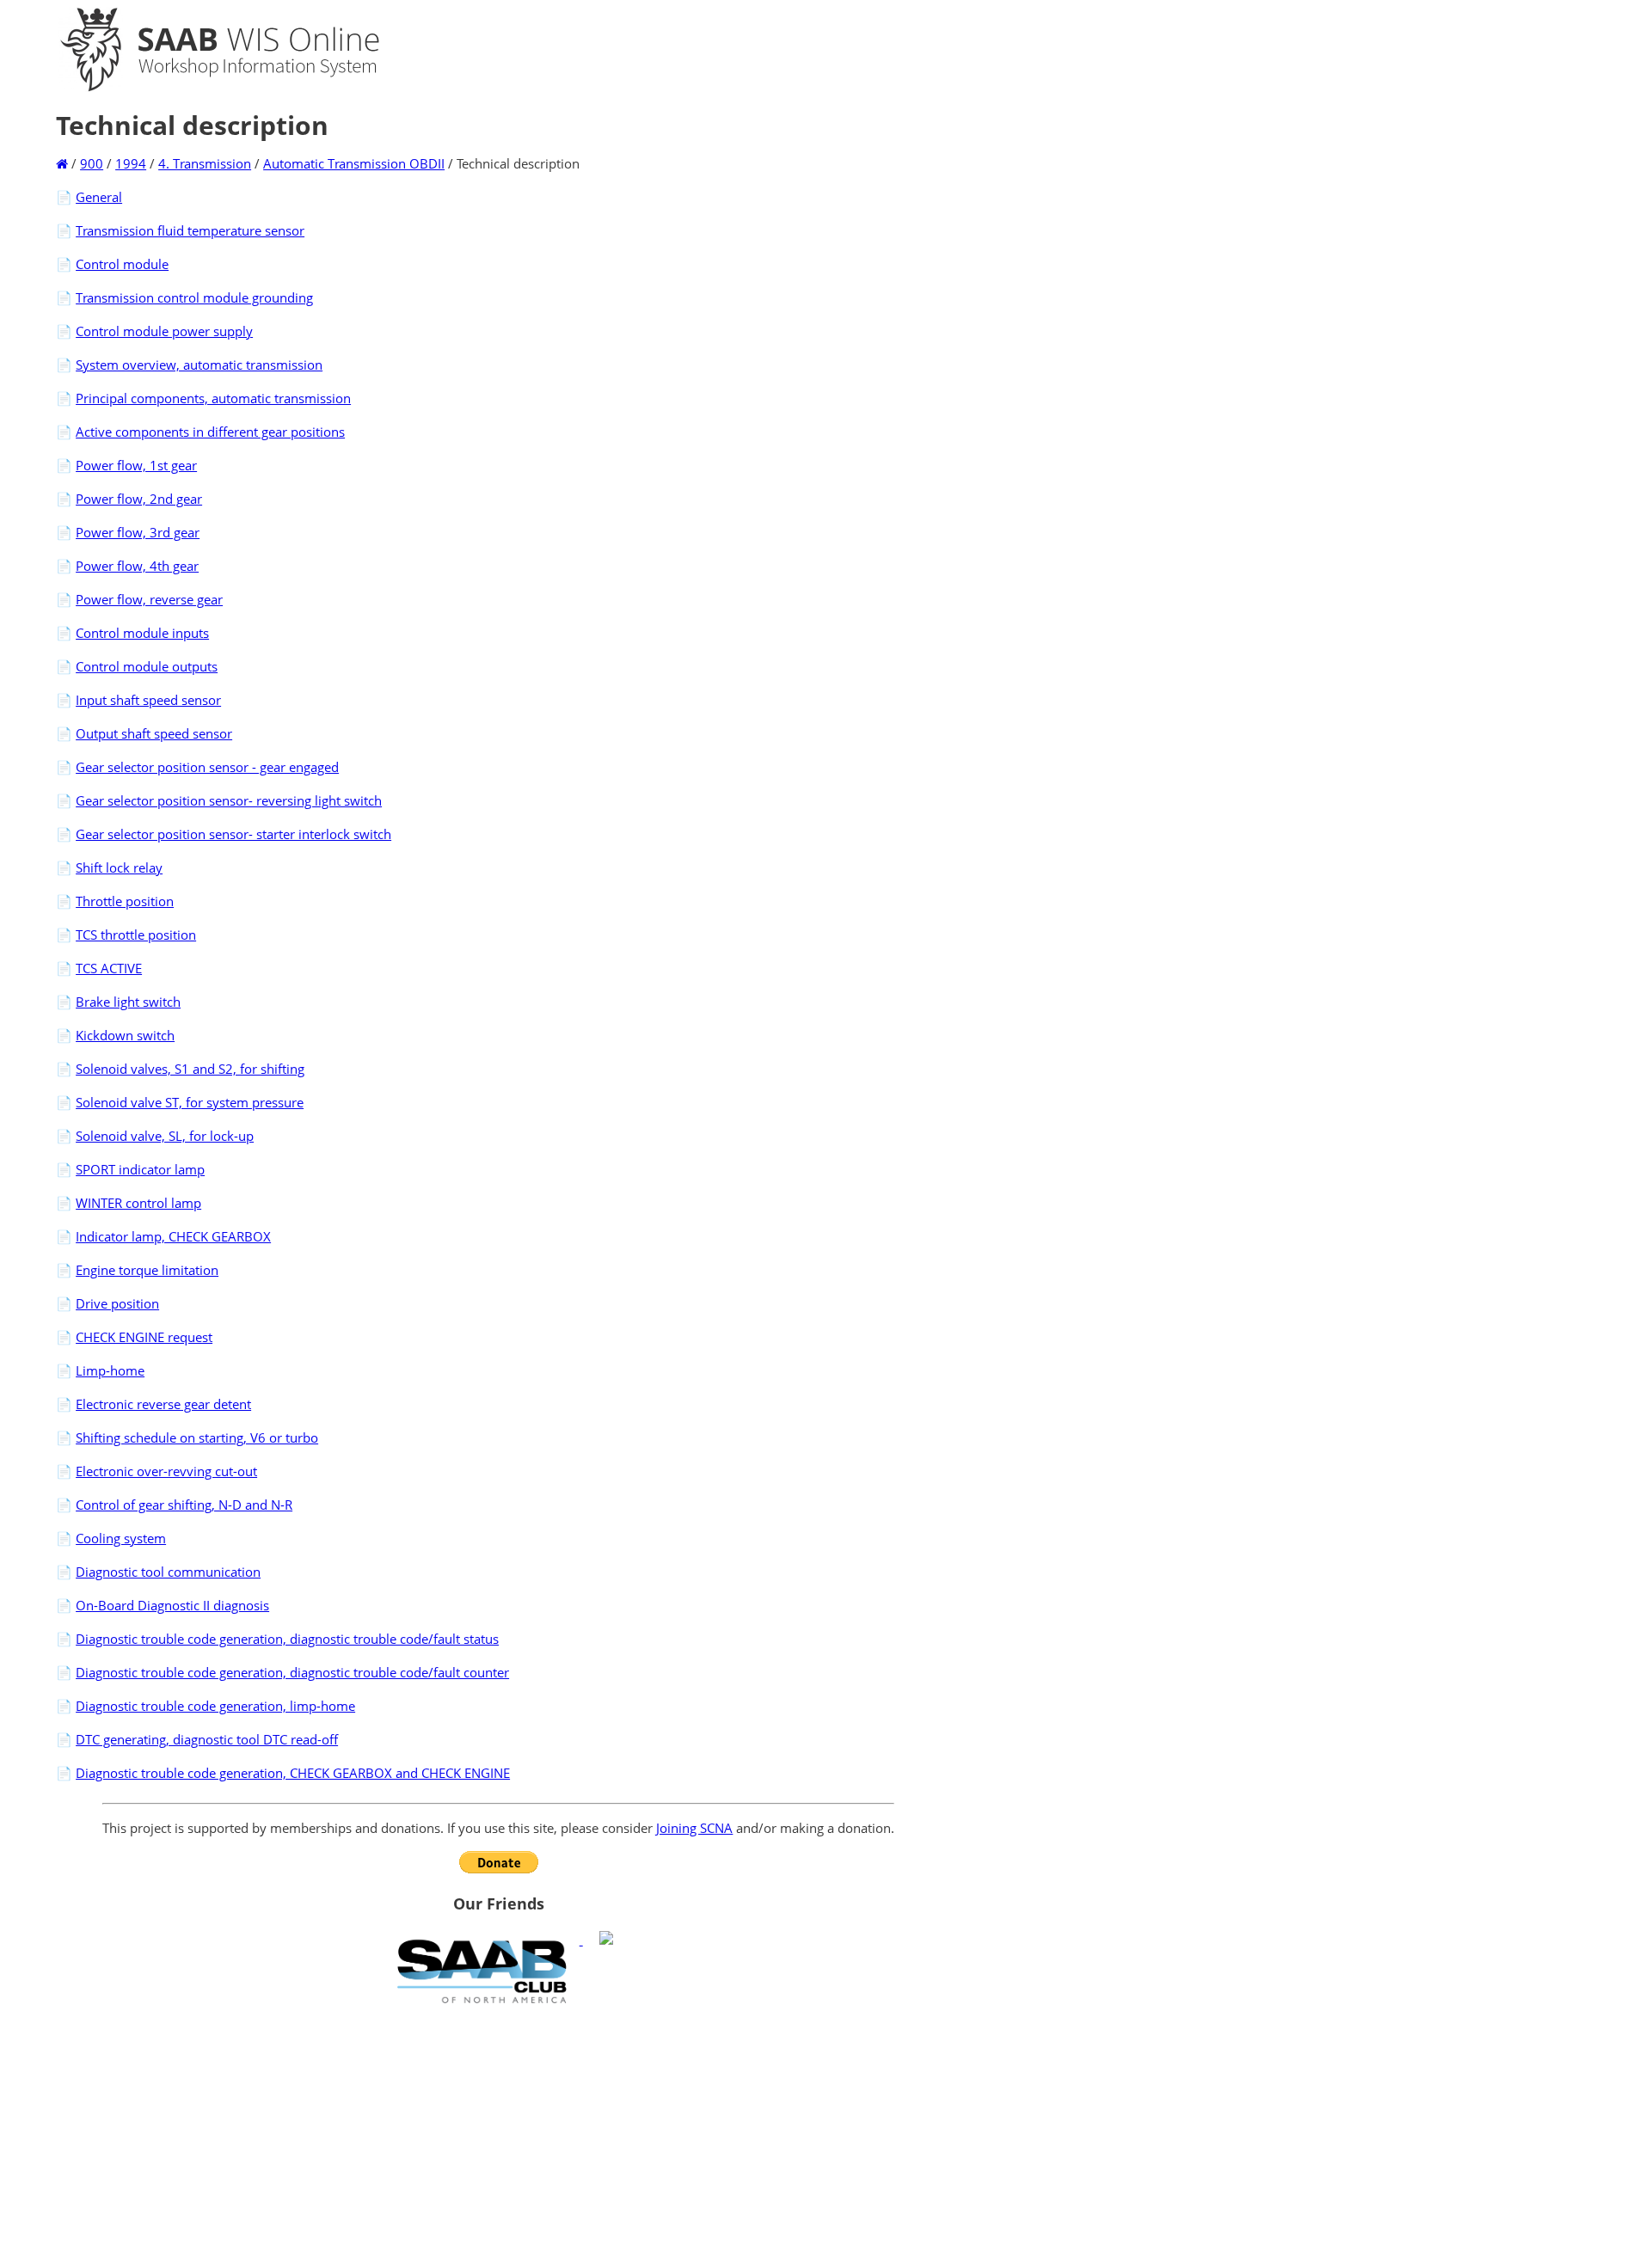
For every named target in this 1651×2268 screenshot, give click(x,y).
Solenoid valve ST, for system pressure (190, 1102)
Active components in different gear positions (210, 432)
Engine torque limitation (147, 1270)
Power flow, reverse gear (149, 599)
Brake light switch (128, 1002)
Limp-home (110, 1370)
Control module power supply (164, 331)
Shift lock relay (119, 867)
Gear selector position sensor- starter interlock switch (233, 834)
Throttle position (125, 901)
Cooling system (121, 1538)
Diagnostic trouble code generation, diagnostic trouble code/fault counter (292, 1672)
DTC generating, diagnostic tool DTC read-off (207, 1739)
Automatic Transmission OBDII (354, 163)
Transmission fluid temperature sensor (190, 230)
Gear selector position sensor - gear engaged (207, 767)
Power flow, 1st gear (136, 465)
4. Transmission (205, 163)
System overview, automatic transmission (199, 365)
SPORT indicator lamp (140, 1169)
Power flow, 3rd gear (138, 532)
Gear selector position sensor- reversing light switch (229, 800)
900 (92, 163)
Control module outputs (147, 666)
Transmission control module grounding (194, 297)
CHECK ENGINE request (144, 1337)
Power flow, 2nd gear (139, 499)
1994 (131, 163)
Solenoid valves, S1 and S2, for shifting (190, 1069)
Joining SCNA (694, 1828)
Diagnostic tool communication (168, 1572)
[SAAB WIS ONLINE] (205, 88)
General (99, 197)
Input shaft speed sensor (148, 700)
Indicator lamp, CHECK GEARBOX (173, 1236)
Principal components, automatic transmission (213, 398)
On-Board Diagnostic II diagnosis (172, 1605)
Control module (122, 264)
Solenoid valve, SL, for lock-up (165, 1136)
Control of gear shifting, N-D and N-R (184, 1505)
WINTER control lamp (138, 1203)
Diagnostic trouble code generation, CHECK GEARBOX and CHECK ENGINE (293, 1773)
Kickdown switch (125, 1035)
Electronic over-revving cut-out (166, 1471)
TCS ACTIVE (109, 968)
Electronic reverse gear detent (163, 1404)
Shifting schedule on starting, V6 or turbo (197, 1437)
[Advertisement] (498, 2136)
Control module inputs (142, 633)
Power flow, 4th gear (137, 566)
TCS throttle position (136, 935)
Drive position (117, 1303)
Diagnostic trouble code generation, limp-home (215, 1706)
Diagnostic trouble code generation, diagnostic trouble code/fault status (287, 1639)
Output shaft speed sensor (154, 733)
